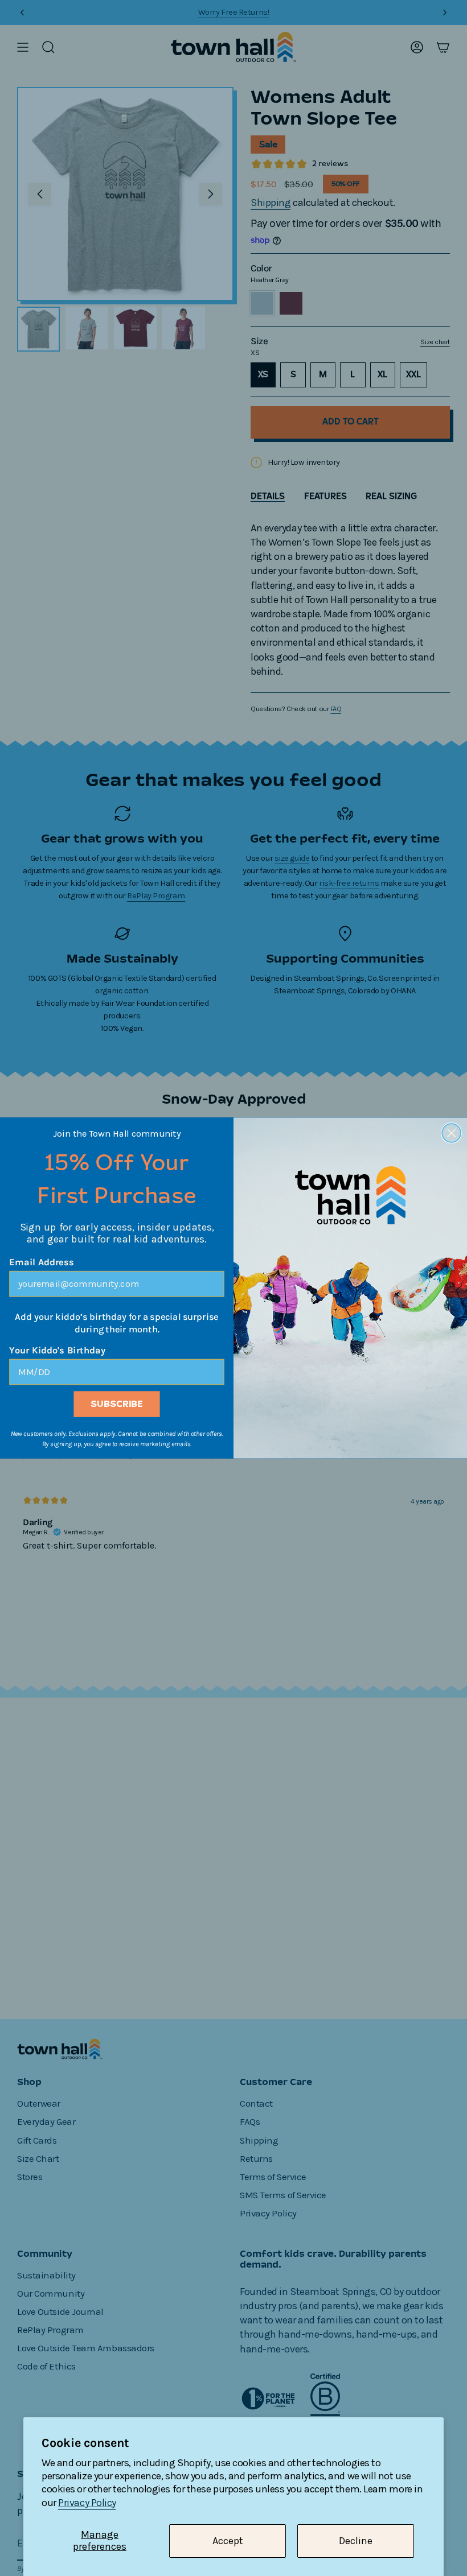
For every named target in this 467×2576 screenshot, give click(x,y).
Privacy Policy (87, 2503)
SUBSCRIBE (117, 1404)
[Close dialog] (451, 1133)
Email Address (42, 1262)
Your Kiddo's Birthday (57, 1351)
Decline (356, 2541)
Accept (228, 2541)
